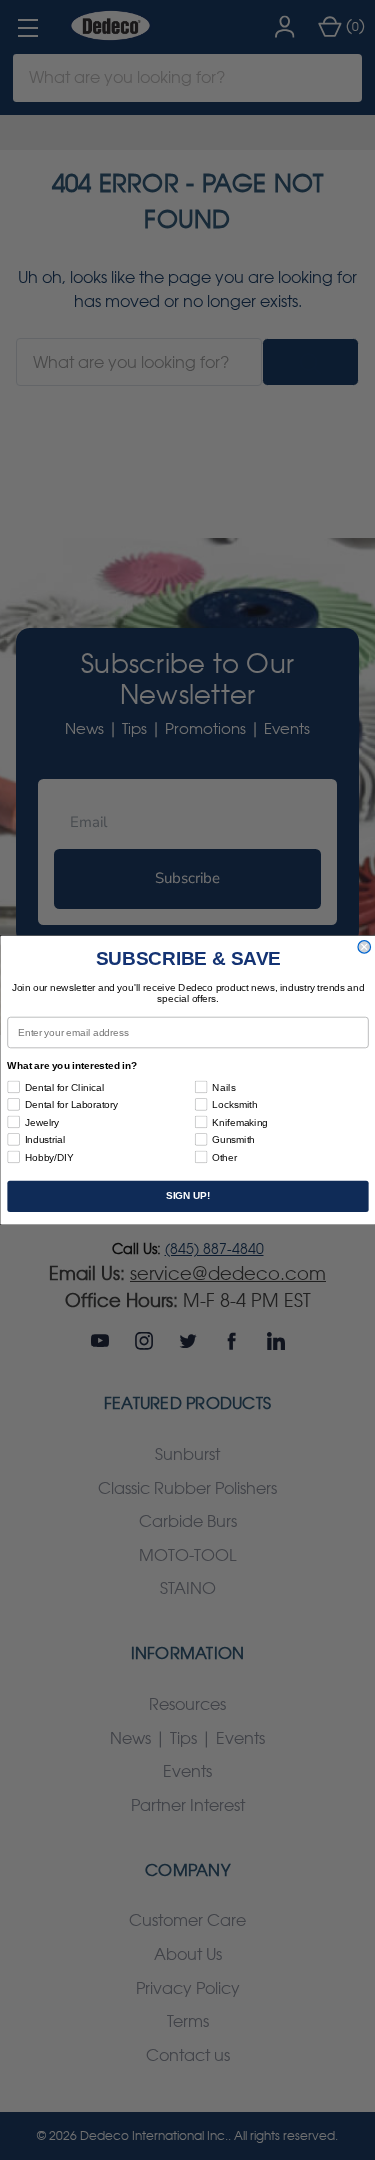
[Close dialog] (364, 947)
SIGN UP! (187, 1196)
